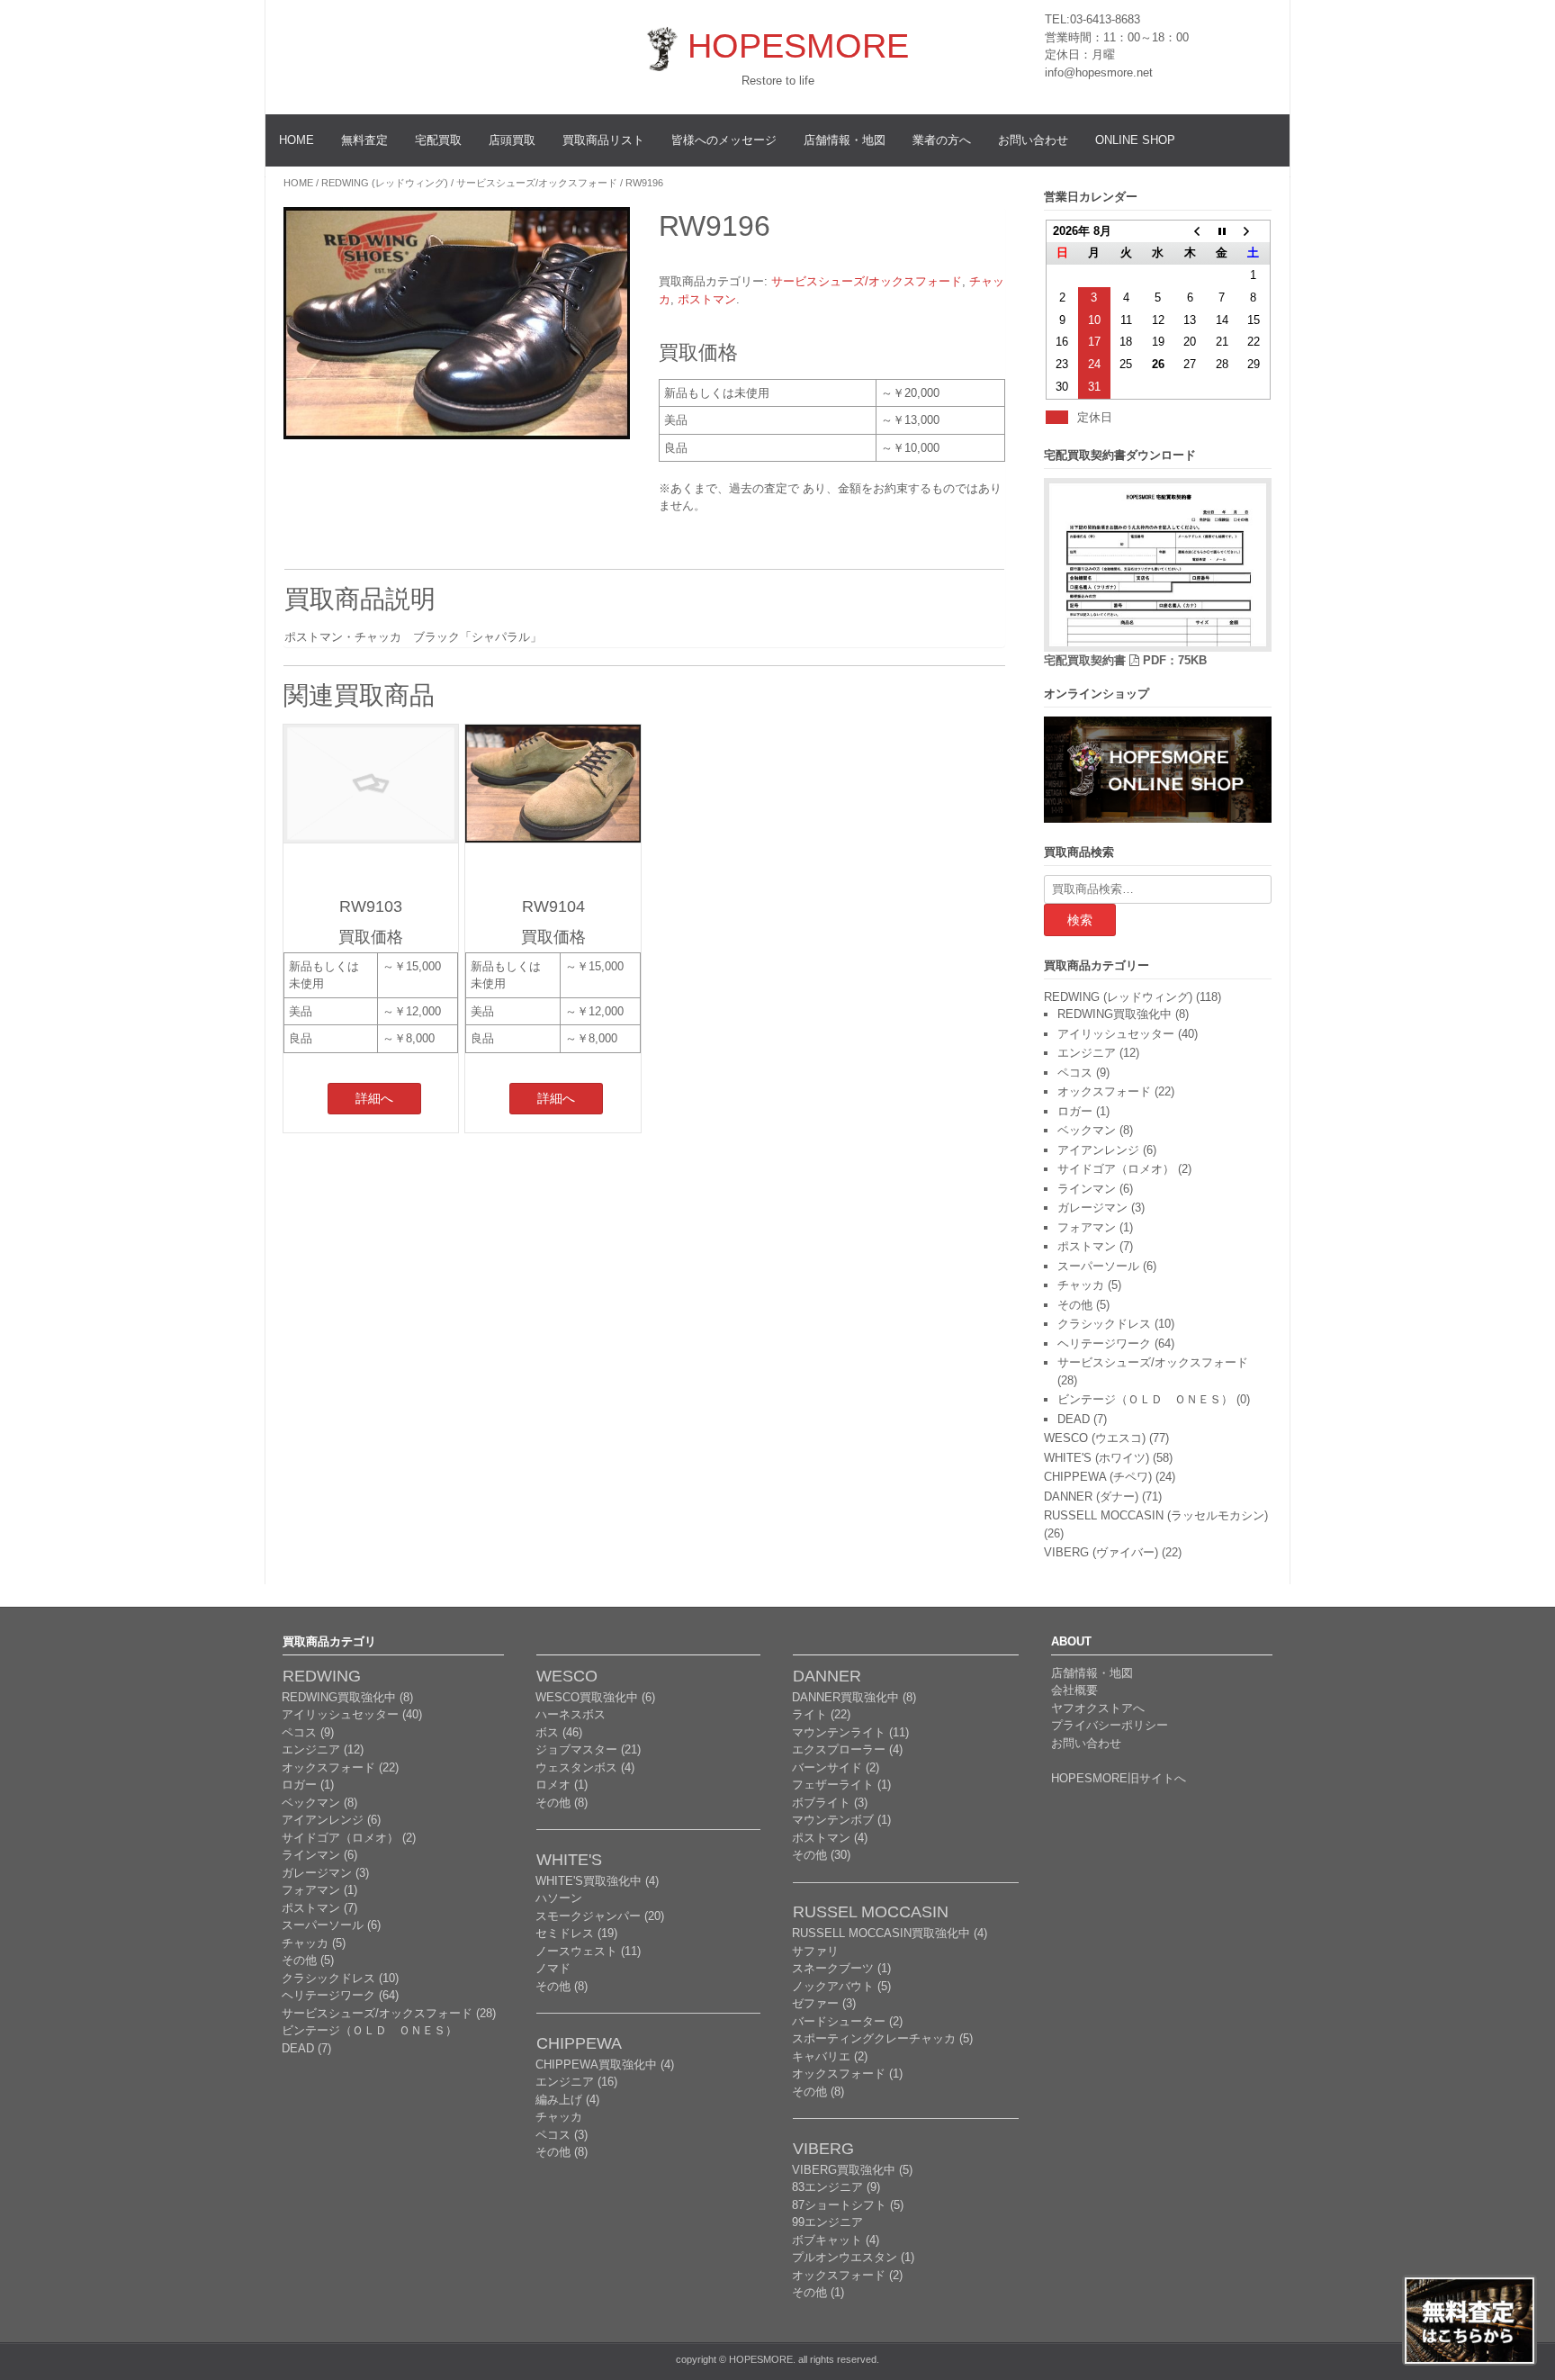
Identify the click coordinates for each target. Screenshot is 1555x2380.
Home (298, 183)
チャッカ (1081, 1285)
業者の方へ (942, 140)
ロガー (1075, 1111)
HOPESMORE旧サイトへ (1119, 1778)
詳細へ (374, 1098)
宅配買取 (438, 140)
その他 (1075, 1305)
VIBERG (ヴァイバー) (1101, 1552)
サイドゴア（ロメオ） (1116, 1169)
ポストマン (707, 299)
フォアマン (1087, 1227)
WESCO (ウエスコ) (1095, 1438)
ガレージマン (1092, 1208)
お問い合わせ (1033, 140)
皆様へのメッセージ (724, 140)
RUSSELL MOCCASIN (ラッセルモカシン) (1156, 1515)
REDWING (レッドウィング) (385, 183)
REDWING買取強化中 (1115, 1014)
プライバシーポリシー (1110, 1725)
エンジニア (1087, 1053)
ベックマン (1087, 1130)
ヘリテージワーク (1104, 1343)
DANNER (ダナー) (1091, 1497)
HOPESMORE (798, 46)
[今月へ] (1222, 232)
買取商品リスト (603, 140)
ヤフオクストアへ (1098, 1708)
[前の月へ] (1189, 232)
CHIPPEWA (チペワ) (1098, 1477)
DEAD (1074, 1419)
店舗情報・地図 (845, 140)
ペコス (1075, 1073)
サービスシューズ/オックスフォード (537, 183)
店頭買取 (512, 140)
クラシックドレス (1104, 1324)
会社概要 (1074, 1690)
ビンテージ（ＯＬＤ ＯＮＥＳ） (1145, 1399)
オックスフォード (1104, 1091)
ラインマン (1087, 1189)
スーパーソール (1098, 1266)
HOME (297, 140)
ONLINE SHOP (1135, 140)
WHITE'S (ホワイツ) (1097, 1458)
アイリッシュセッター (1116, 1034)
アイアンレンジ (1098, 1150)
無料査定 (364, 140)
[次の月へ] (1253, 232)
